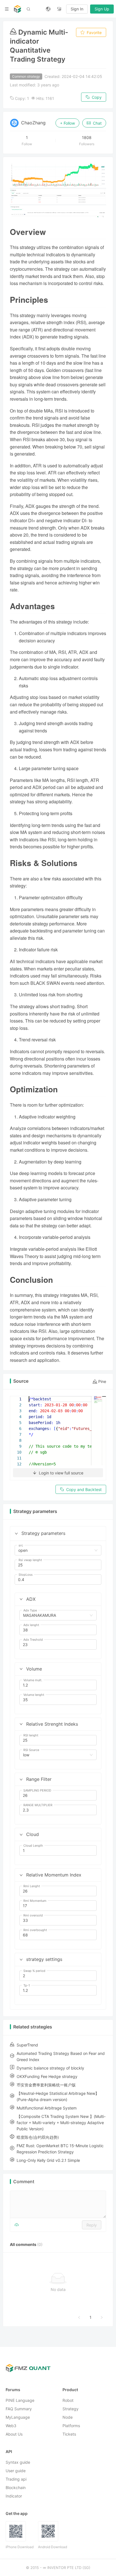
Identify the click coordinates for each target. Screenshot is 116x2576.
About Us (14, 2434)
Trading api (16, 2479)
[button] (16, 1534)
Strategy (71, 2409)
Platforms (71, 2426)
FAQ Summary (19, 2409)
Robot (68, 2400)
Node (68, 2417)
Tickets (69, 2434)
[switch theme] (59, 9)
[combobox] (55, 1550)
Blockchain (16, 2488)
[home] (17, 9)
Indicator (14, 2496)
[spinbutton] (58, 1565)
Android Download (53, 2547)
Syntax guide (18, 2462)
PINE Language (20, 2400)
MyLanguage (18, 2417)
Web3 (11, 2426)
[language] (48, 9)
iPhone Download (20, 2547)
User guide (16, 2471)
